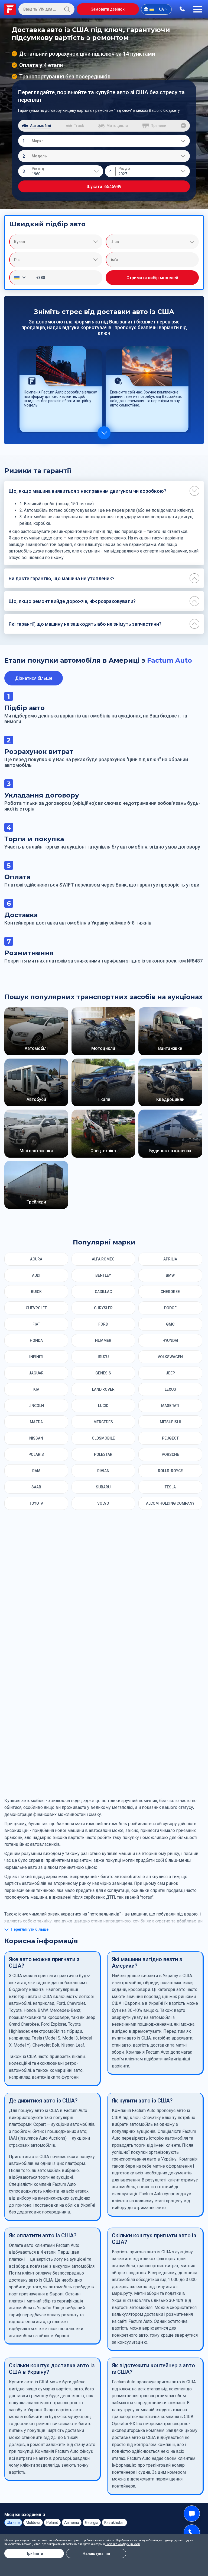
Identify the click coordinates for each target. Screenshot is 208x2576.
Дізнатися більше (34, 678)
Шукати (104, 187)
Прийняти (34, 2553)
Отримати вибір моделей (152, 278)
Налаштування (96, 2553)
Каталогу (147, 2029)
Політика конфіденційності (123, 2544)
